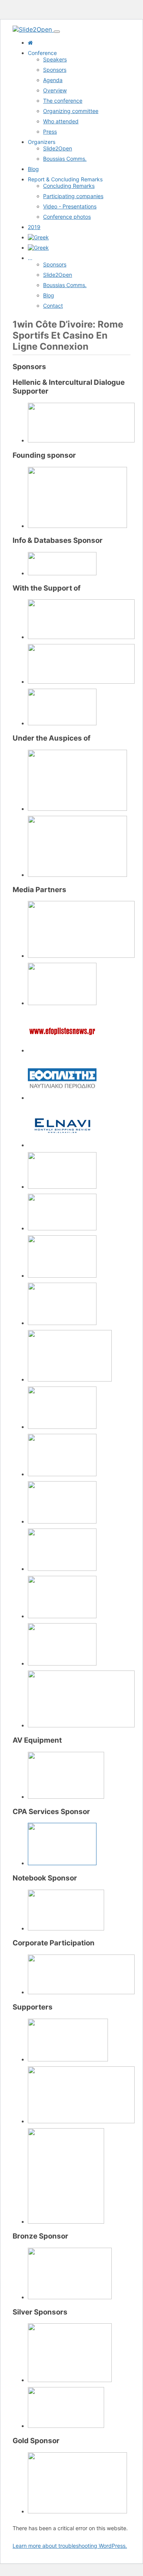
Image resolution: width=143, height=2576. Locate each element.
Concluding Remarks (69, 186)
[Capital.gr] (81, 956)
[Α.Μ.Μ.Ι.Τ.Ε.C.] (81, 637)
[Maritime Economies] (62, 1187)
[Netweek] (62, 1474)
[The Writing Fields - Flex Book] (66, 1928)
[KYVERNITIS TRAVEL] (70, 2380)
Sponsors (55, 70)
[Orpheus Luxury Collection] (81, 1992)
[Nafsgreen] (62, 1323)
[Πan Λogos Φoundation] (81, 440)
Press (50, 132)
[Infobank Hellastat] (62, 573)
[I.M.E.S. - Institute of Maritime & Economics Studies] (62, 723)
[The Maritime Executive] (62, 1569)
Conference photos (67, 217)
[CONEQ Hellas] (66, 1797)
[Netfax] (62, 1427)
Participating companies (73, 196)
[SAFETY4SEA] (62, 1521)
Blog (33, 169)
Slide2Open (58, 148)
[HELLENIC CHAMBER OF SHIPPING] (77, 875)
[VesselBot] (66, 2222)
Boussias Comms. (65, 159)
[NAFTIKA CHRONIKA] (70, 1379)
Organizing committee (71, 111)
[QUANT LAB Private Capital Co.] (62, 1863)
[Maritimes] (62, 1276)
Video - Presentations (70, 206)
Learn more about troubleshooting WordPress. (70, 2546)
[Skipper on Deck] (62, 1663)
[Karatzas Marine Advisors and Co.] (77, 526)
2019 (34, 227)
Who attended (61, 121)
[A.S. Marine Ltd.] (77, 2511)
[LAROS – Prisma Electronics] (66, 2426)
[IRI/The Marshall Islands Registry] (68, 2059)
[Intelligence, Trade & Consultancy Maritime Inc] (81, 2121)
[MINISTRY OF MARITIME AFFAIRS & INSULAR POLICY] (77, 809)
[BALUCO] (70, 2297)
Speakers (55, 59)
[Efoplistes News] (62, 1050)
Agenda (53, 80)
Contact (53, 306)
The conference (63, 101)
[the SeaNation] (62, 1616)
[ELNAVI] (62, 1145)
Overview (55, 90)
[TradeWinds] (81, 1725)
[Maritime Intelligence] (62, 1228)
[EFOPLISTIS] (62, 1098)
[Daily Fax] (62, 1003)
